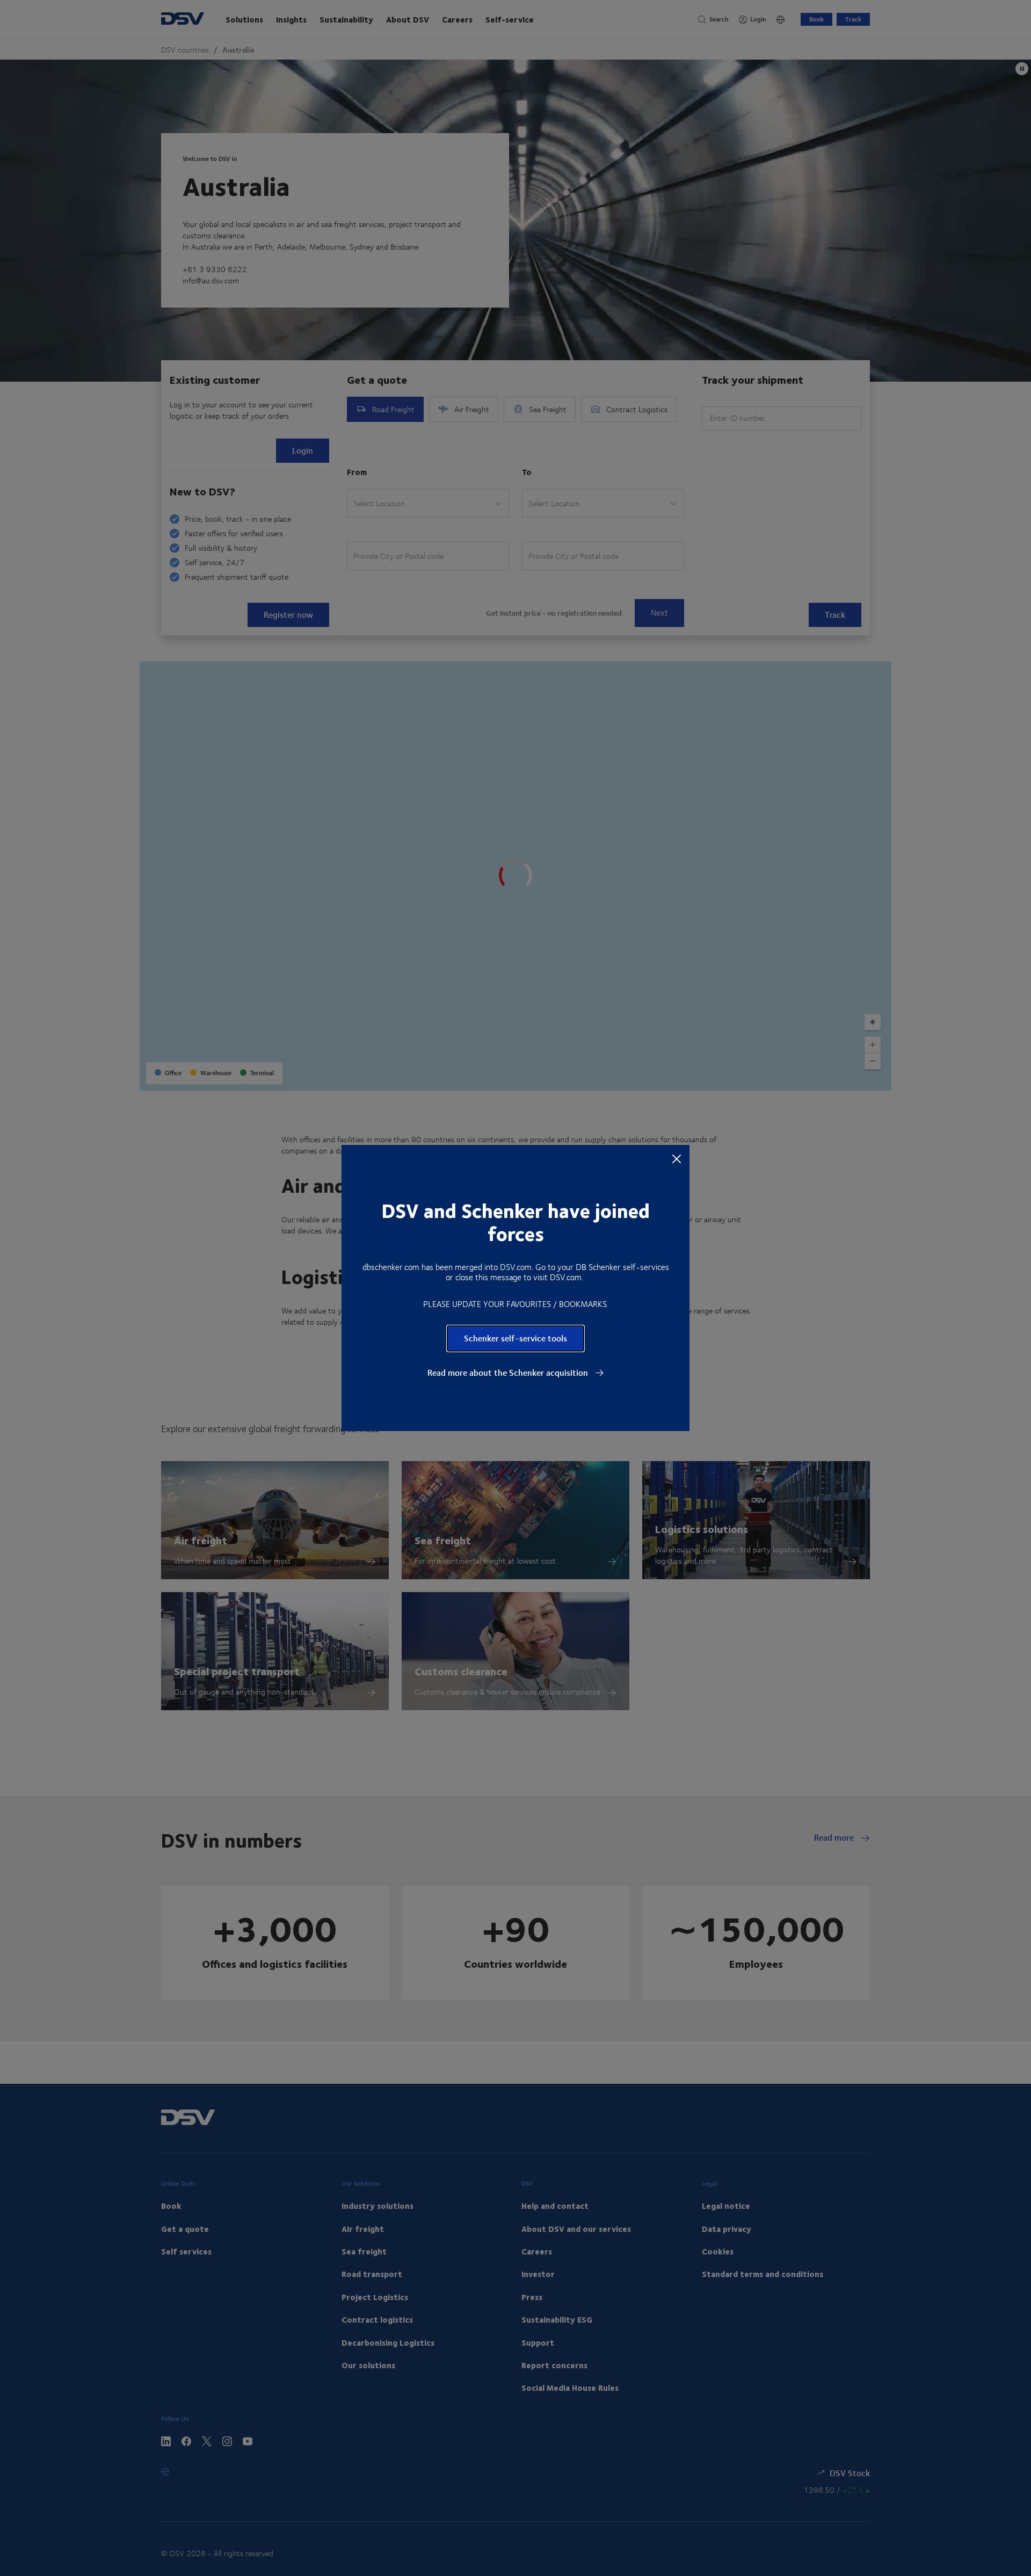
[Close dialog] (677, 1158)
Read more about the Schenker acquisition (509, 1373)
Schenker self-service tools (515, 1338)
